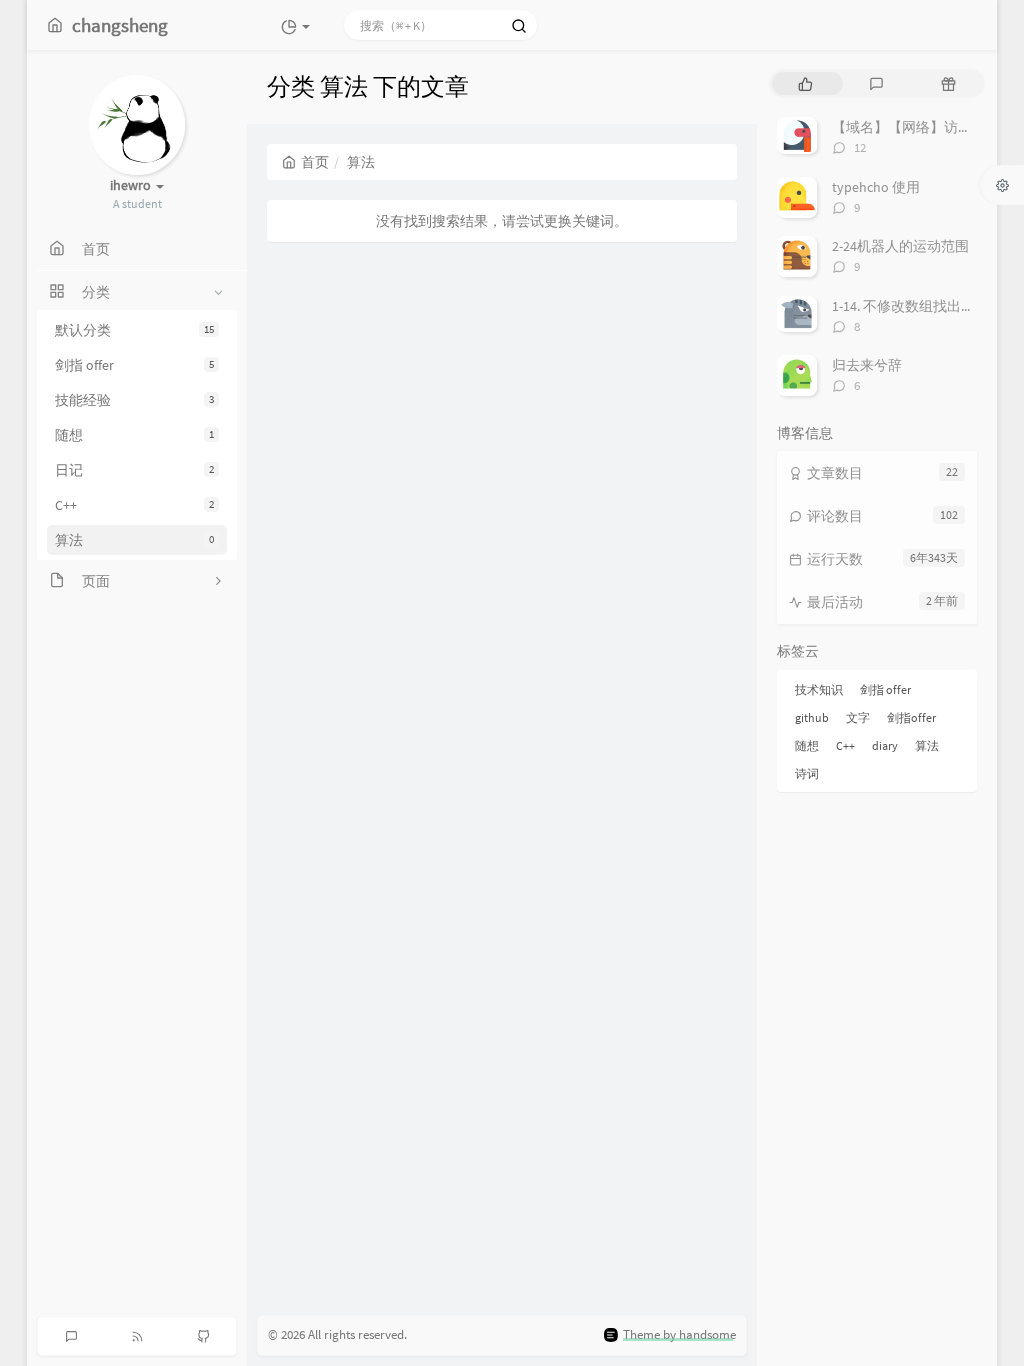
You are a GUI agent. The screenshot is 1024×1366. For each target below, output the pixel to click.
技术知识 (819, 689)
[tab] (805, 83)
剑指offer (911, 717)
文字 (858, 717)
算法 (134, 540)
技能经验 (134, 400)
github (812, 717)
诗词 (807, 773)
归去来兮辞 (867, 365)
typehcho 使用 (876, 187)
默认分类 (134, 330)
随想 (134, 435)
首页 (315, 162)
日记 (134, 470)
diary (885, 745)
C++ (134, 505)
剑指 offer (134, 365)
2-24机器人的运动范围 (900, 246)
